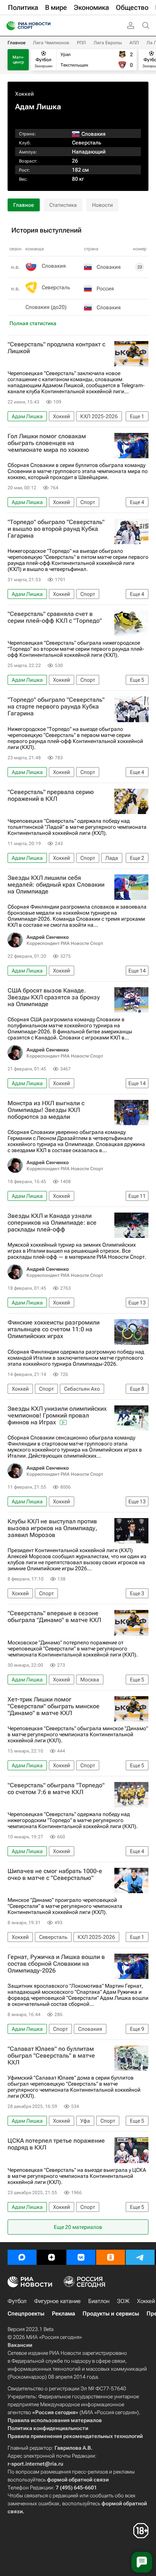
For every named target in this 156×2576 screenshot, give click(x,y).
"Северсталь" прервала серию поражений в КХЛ (51, 796)
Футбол (17, 2301)
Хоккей (24, 94)
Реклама (63, 2314)
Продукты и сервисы (111, 2314)
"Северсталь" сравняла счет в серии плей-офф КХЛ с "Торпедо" (55, 617)
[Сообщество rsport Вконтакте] (81, 2257)
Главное (16, 43)
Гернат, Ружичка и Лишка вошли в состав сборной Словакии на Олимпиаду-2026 (56, 1964)
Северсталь (87, 143)
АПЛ (134, 43)
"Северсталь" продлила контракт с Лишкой (56, 348)
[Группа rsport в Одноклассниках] (111, 2257)
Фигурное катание (57, 2301)
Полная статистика (33, 323)
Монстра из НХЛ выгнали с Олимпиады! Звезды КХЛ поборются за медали (46, 1110)
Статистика (63, 205)
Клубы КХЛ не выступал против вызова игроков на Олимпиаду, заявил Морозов (52, 1528)
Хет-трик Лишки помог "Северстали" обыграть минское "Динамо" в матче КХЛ (54, 1706)
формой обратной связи (78, 2480)
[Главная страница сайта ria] (9, 26)
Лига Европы (108, 43)
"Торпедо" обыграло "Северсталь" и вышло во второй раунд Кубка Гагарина (56, 529)
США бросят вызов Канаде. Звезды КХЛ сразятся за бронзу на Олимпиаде (54, 997)
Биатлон (99, 2301)
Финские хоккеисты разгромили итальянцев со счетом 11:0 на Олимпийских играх (54, 1329)
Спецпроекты (26, 2314)
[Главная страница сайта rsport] (45, 26)
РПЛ (81, 43)
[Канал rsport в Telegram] (140, 2257)
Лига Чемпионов (51, 43)
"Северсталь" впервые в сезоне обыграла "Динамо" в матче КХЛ (54, 1617)
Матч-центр (18, 60)
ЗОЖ (123, 2301)
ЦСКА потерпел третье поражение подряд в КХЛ (56, 2144)
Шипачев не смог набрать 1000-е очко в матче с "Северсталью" (55, 1875)
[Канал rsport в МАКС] (22, 2257)
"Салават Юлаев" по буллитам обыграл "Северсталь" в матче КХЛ (51, 2056)
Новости (102, 205)
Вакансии (20, 2345)
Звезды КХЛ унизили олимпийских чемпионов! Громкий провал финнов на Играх (57, 1416)
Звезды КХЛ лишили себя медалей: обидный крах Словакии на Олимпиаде (56, 885)
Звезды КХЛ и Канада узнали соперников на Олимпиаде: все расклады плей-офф (52, 1223)
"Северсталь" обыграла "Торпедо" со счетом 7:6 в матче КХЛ (56, 1789)
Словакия (54, 266)
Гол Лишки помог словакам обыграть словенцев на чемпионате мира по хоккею (48, 443)
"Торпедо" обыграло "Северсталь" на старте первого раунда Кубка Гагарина (56, 707)
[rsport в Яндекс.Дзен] (51, 2257)
